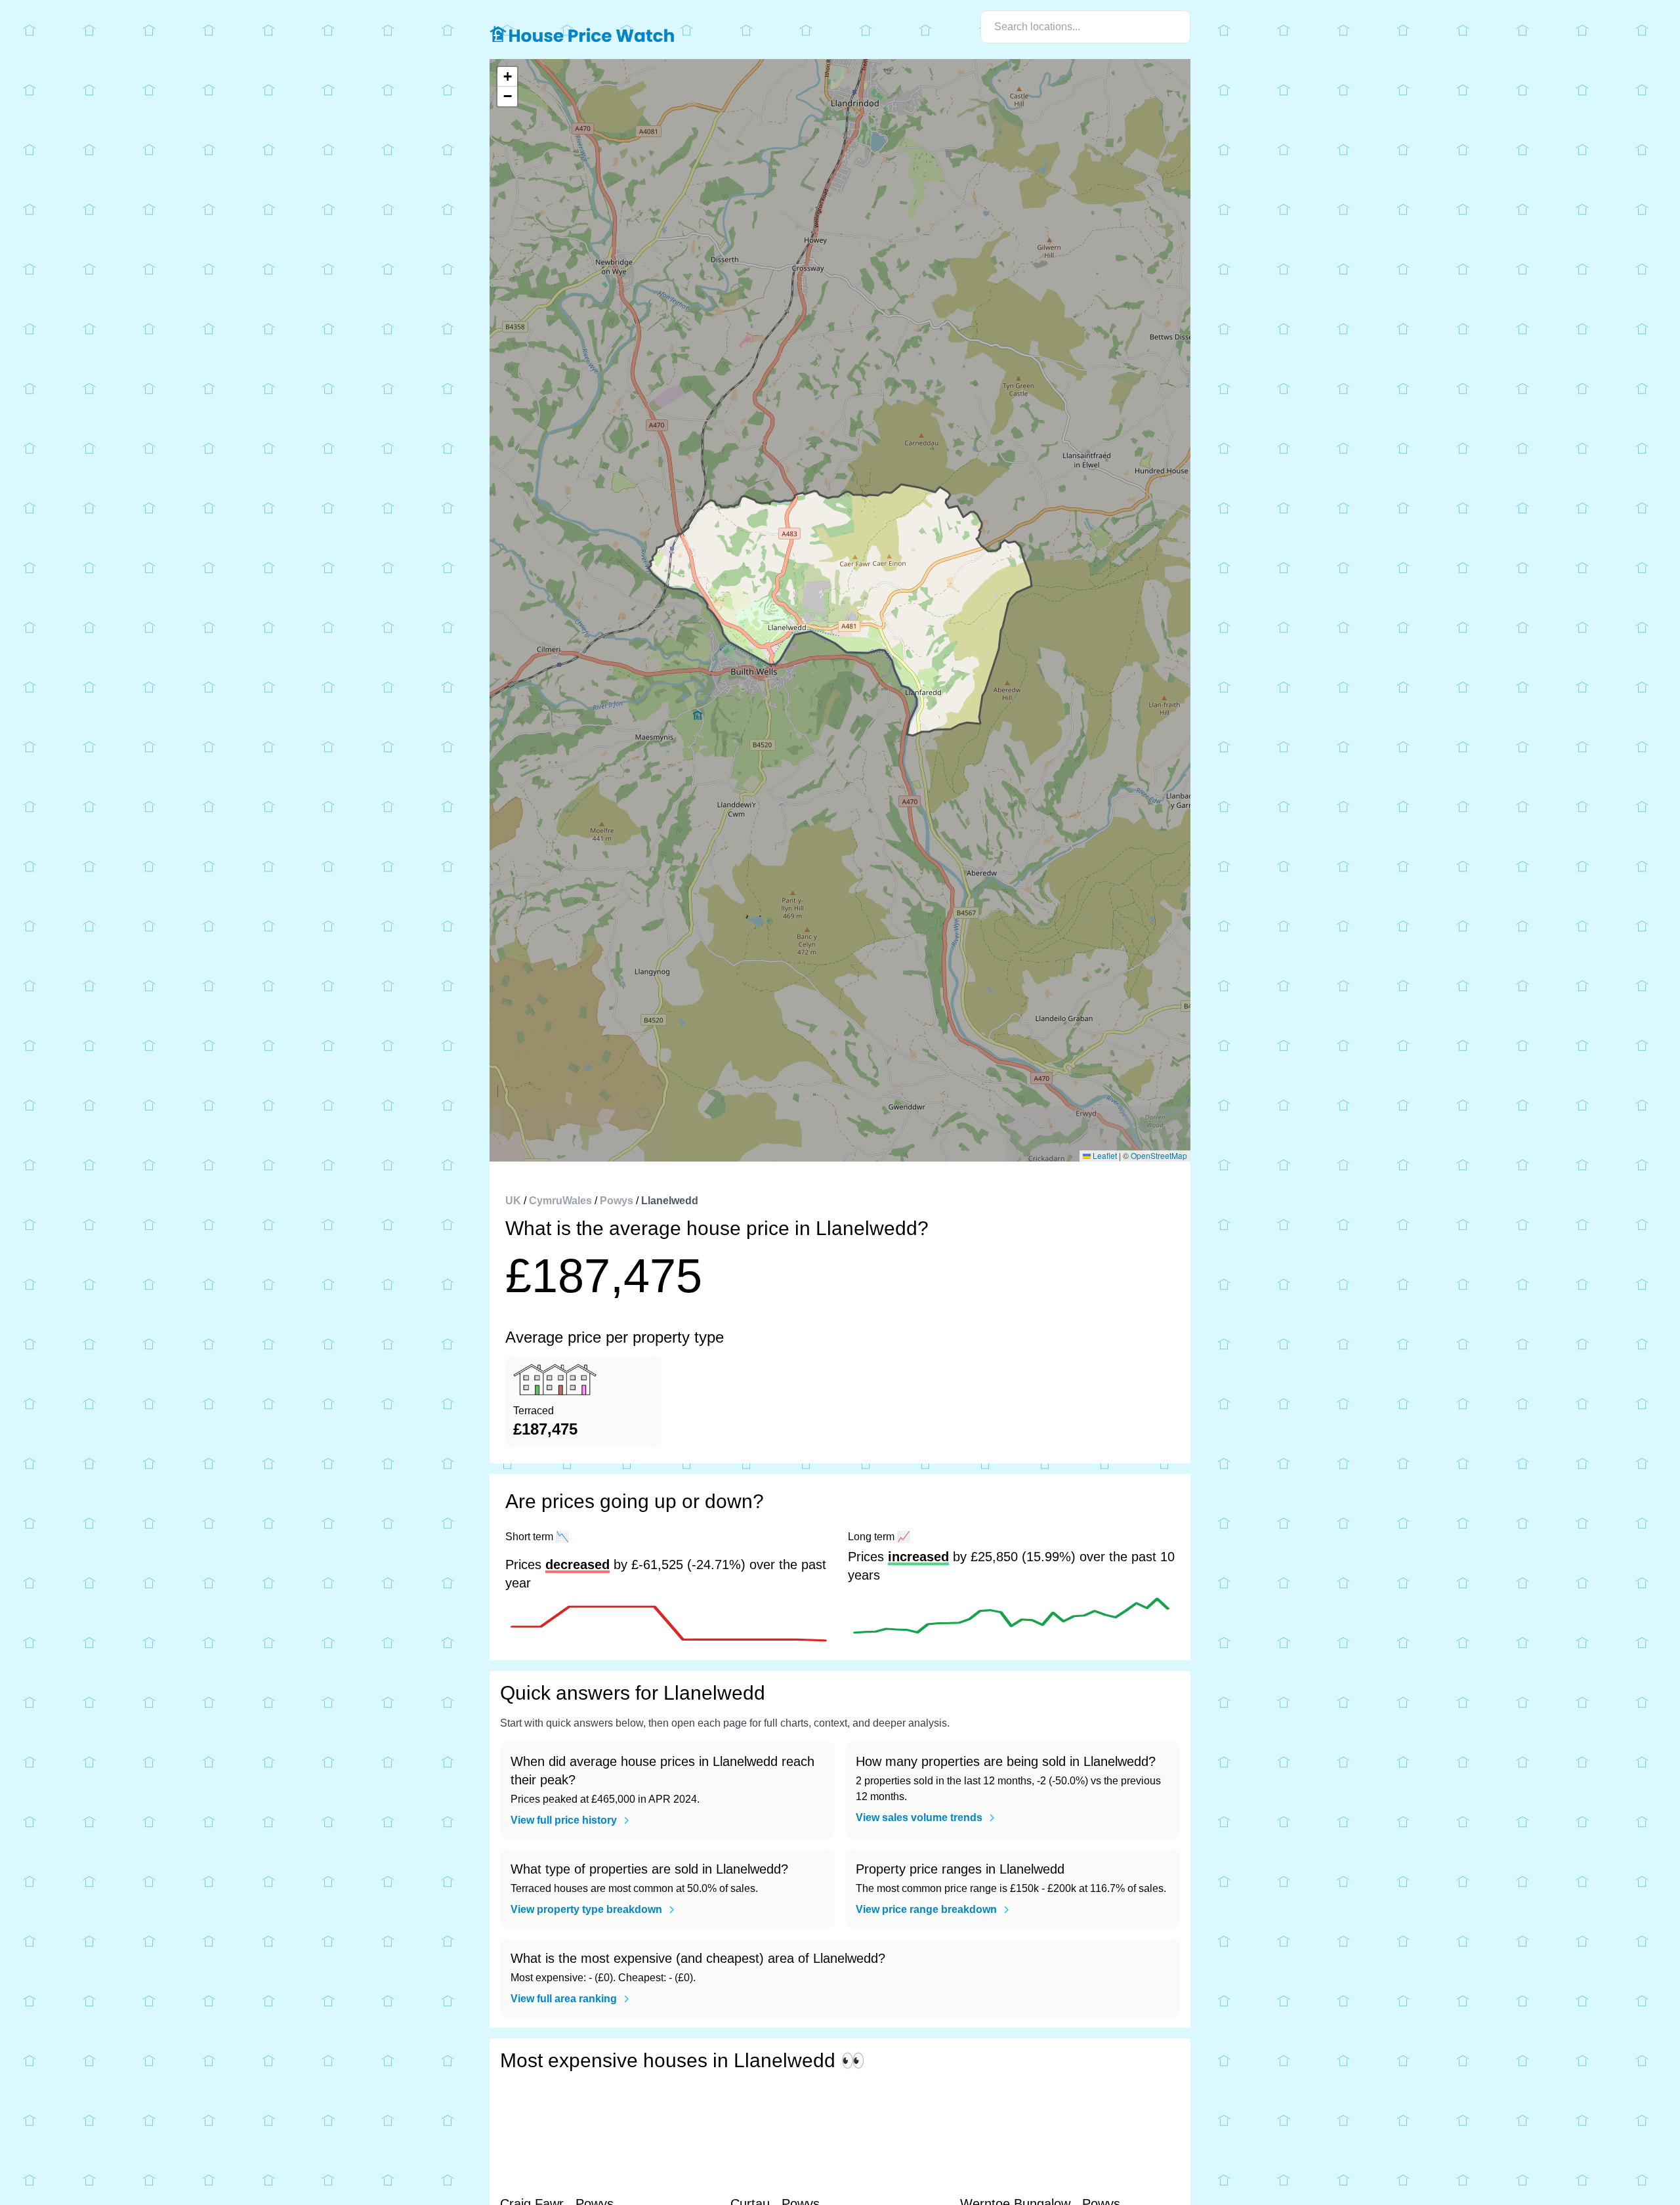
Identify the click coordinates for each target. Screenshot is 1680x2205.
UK (513, 1201)
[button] (507, 77)
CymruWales (560, 1201)
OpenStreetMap (1159, 1155)
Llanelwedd (670, 1201)
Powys (617, 1201)
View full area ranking (564, 1999)
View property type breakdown (586, 1909)
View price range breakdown (926, 1909)
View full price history (564, 1820)
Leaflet (1104, 1155)
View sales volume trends (919, 1817)
